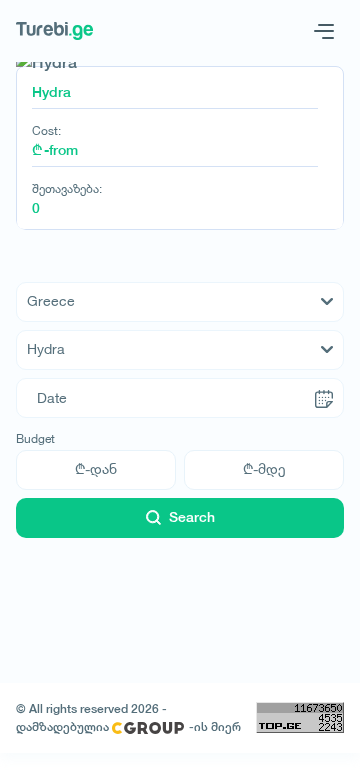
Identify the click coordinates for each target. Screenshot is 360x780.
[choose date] (324, 398)
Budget (35, 439)
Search (192, 517)
